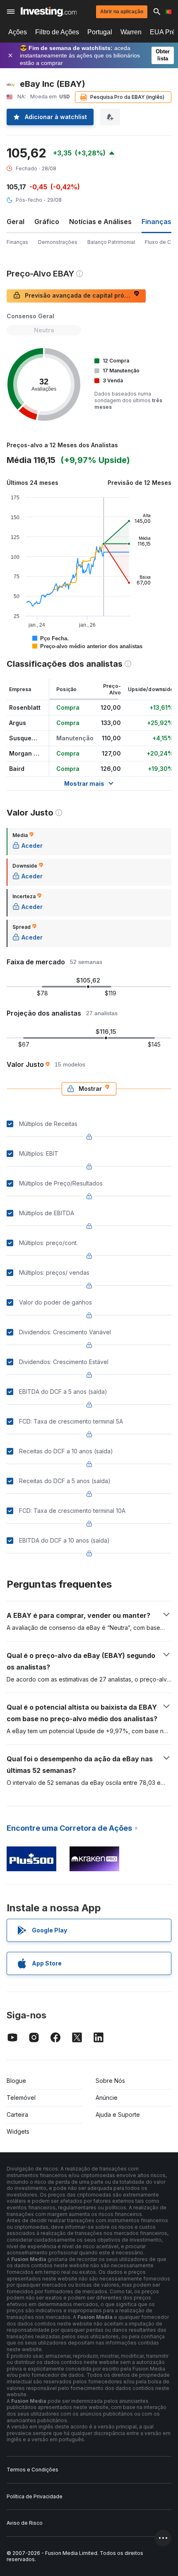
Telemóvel (21, 2098)
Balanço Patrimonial (111, 242)
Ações (18, 32)
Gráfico (47, 222)
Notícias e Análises (100, 222)
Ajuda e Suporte (118, 2114)
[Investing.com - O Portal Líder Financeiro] (49, 12)
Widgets (18, 2131)
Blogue (16, 2081)
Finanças (17, 242)
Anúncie (107, 2098)
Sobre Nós (110, 2081)
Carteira (17, 2114)
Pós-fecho (29, 200)
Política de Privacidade (35, 2496)
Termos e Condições (32, 2470)
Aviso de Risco (25, 2523)
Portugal (100, 32)
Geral (16, 222)
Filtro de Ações (57, 32)
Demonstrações (58, 242)
